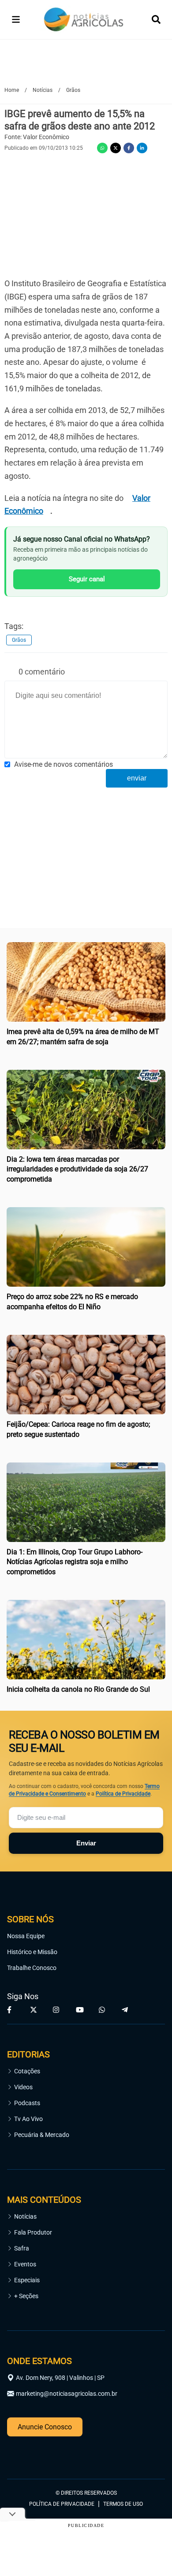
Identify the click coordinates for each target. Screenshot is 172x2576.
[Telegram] (126, 2010)
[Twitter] (116, 148)
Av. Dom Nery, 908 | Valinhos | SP (60, 2378)
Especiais (27, 2280)
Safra (22, 2248)
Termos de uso (123, 2504)
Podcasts (27, 2103)
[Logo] (84, 20)
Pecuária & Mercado (42, 2135)
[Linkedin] (142, 148)
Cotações (27, 2071)
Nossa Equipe (26, 1936)
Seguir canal (87, 579)
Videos (23, 2087)
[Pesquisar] (156, 19)
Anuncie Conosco (45, 2427)
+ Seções (26, 2296)
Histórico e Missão (32, 1952)
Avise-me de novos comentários (64, 764)
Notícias (25, 2216)
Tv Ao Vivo (28, 2119)
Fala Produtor (33, 2232)
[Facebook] (129, 148)
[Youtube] (80, 2010)
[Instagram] (57, 2010)
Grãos (19, 640)
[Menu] (16, 19)
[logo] (31, 2454)
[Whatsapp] (102, 148)
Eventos (25, 2264)
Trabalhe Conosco (32, 1968)
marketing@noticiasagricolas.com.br (67, 2394)
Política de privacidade (62, 2504)
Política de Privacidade (123, 1794)
